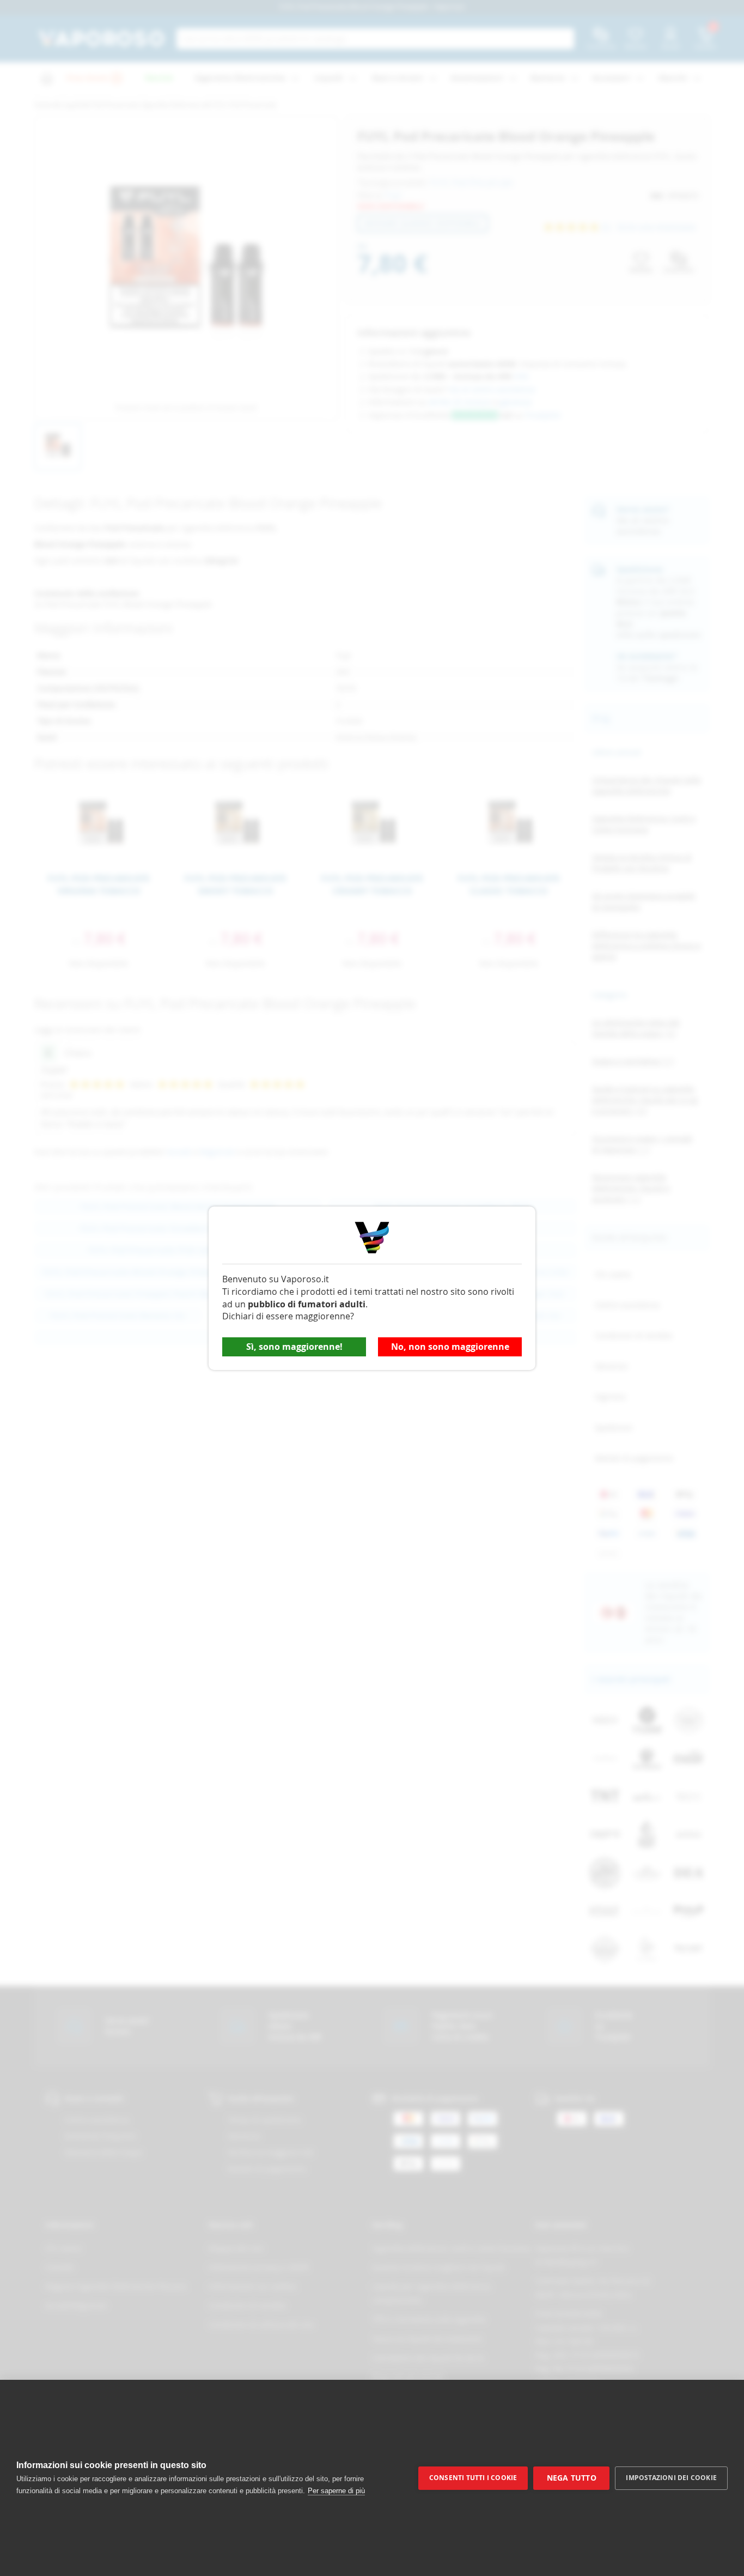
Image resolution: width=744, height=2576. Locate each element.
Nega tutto (572, 2478)
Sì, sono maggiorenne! (294, 1347)
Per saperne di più (336, 2491)
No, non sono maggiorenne (450, 1347)
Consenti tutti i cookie (473, 2478)
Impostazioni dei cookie (671, 2478)
